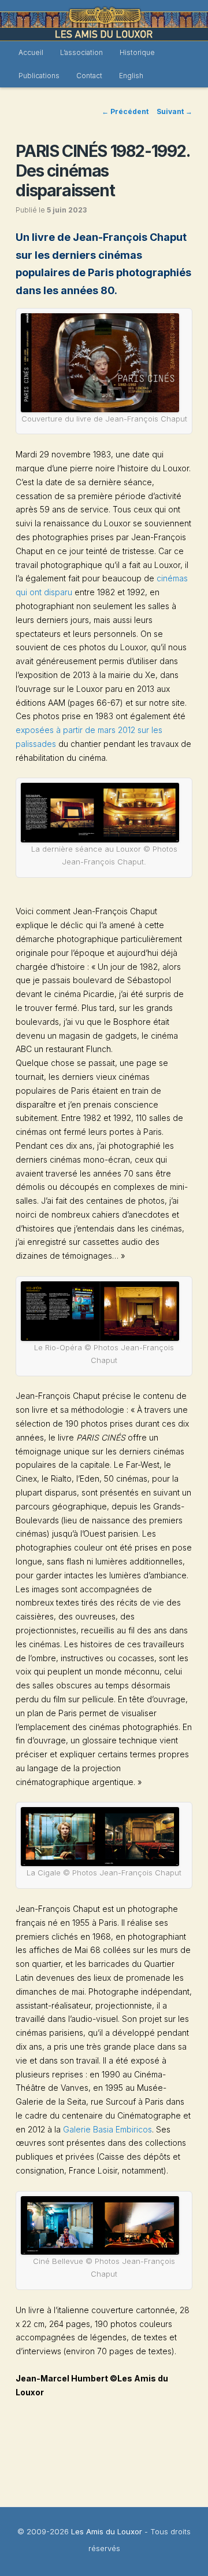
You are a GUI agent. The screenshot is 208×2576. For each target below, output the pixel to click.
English (131, 76)
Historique (137, 52)
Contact (89, 76)
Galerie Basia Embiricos (107, 2129)
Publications (39, 76)
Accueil (31, 52)
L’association (81, 52)
